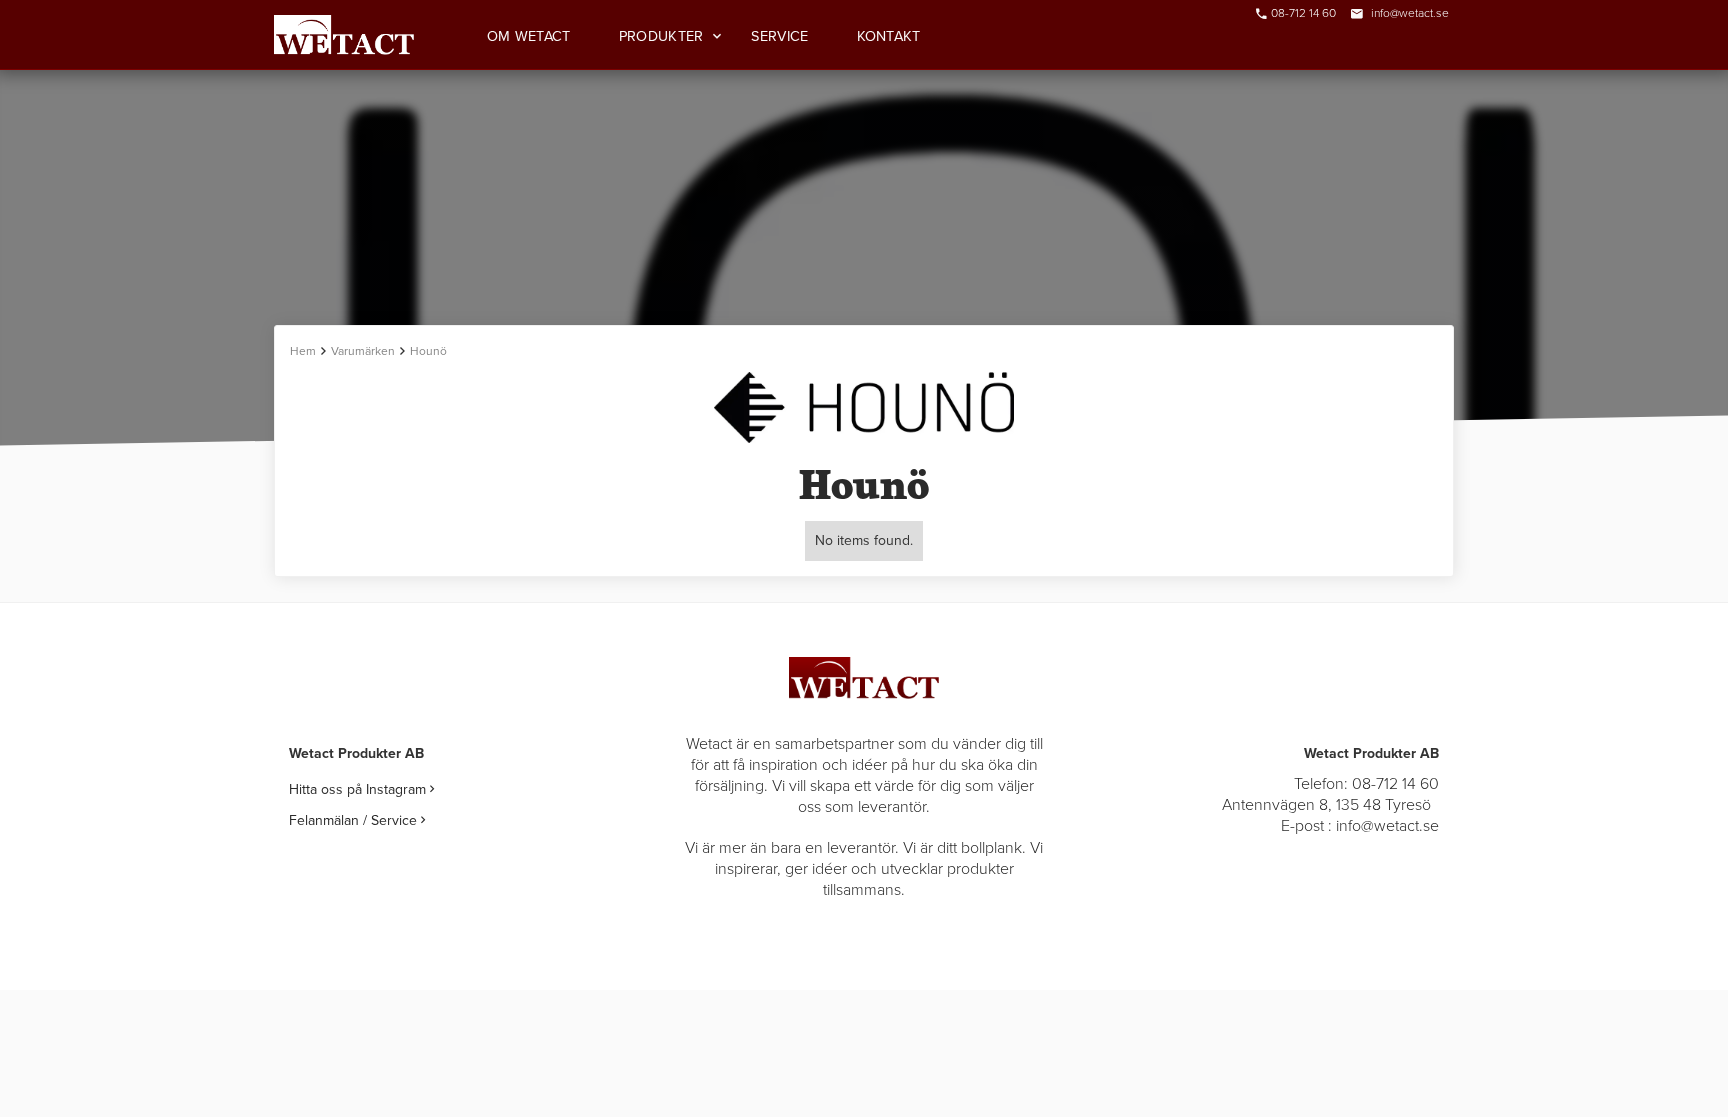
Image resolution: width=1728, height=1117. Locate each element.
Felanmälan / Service (357, 820)
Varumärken (363, 351)
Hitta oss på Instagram (361, 789)
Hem (303, 351)
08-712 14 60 (1303, 13)
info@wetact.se (1410, 13)
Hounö (428, 351)
